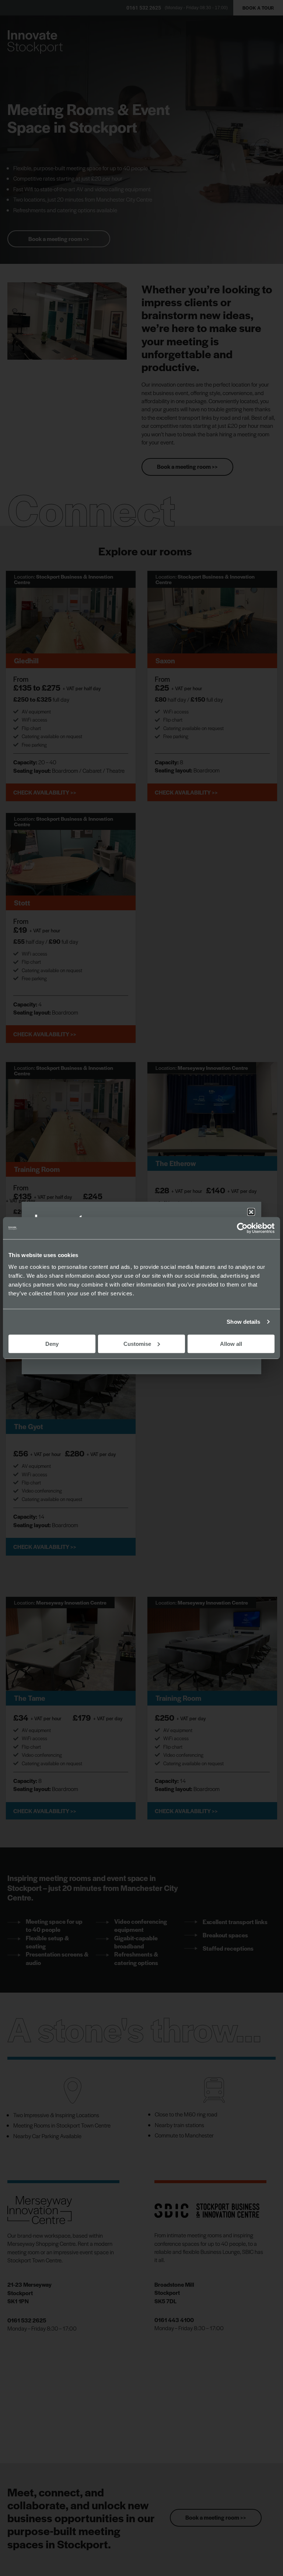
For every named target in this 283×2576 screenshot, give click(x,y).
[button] (251, 1212)
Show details (243, 1322)
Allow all (231, 1343)
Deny (52, 1343)
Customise (137, 1343)
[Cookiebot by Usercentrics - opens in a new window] (242, 1228)
